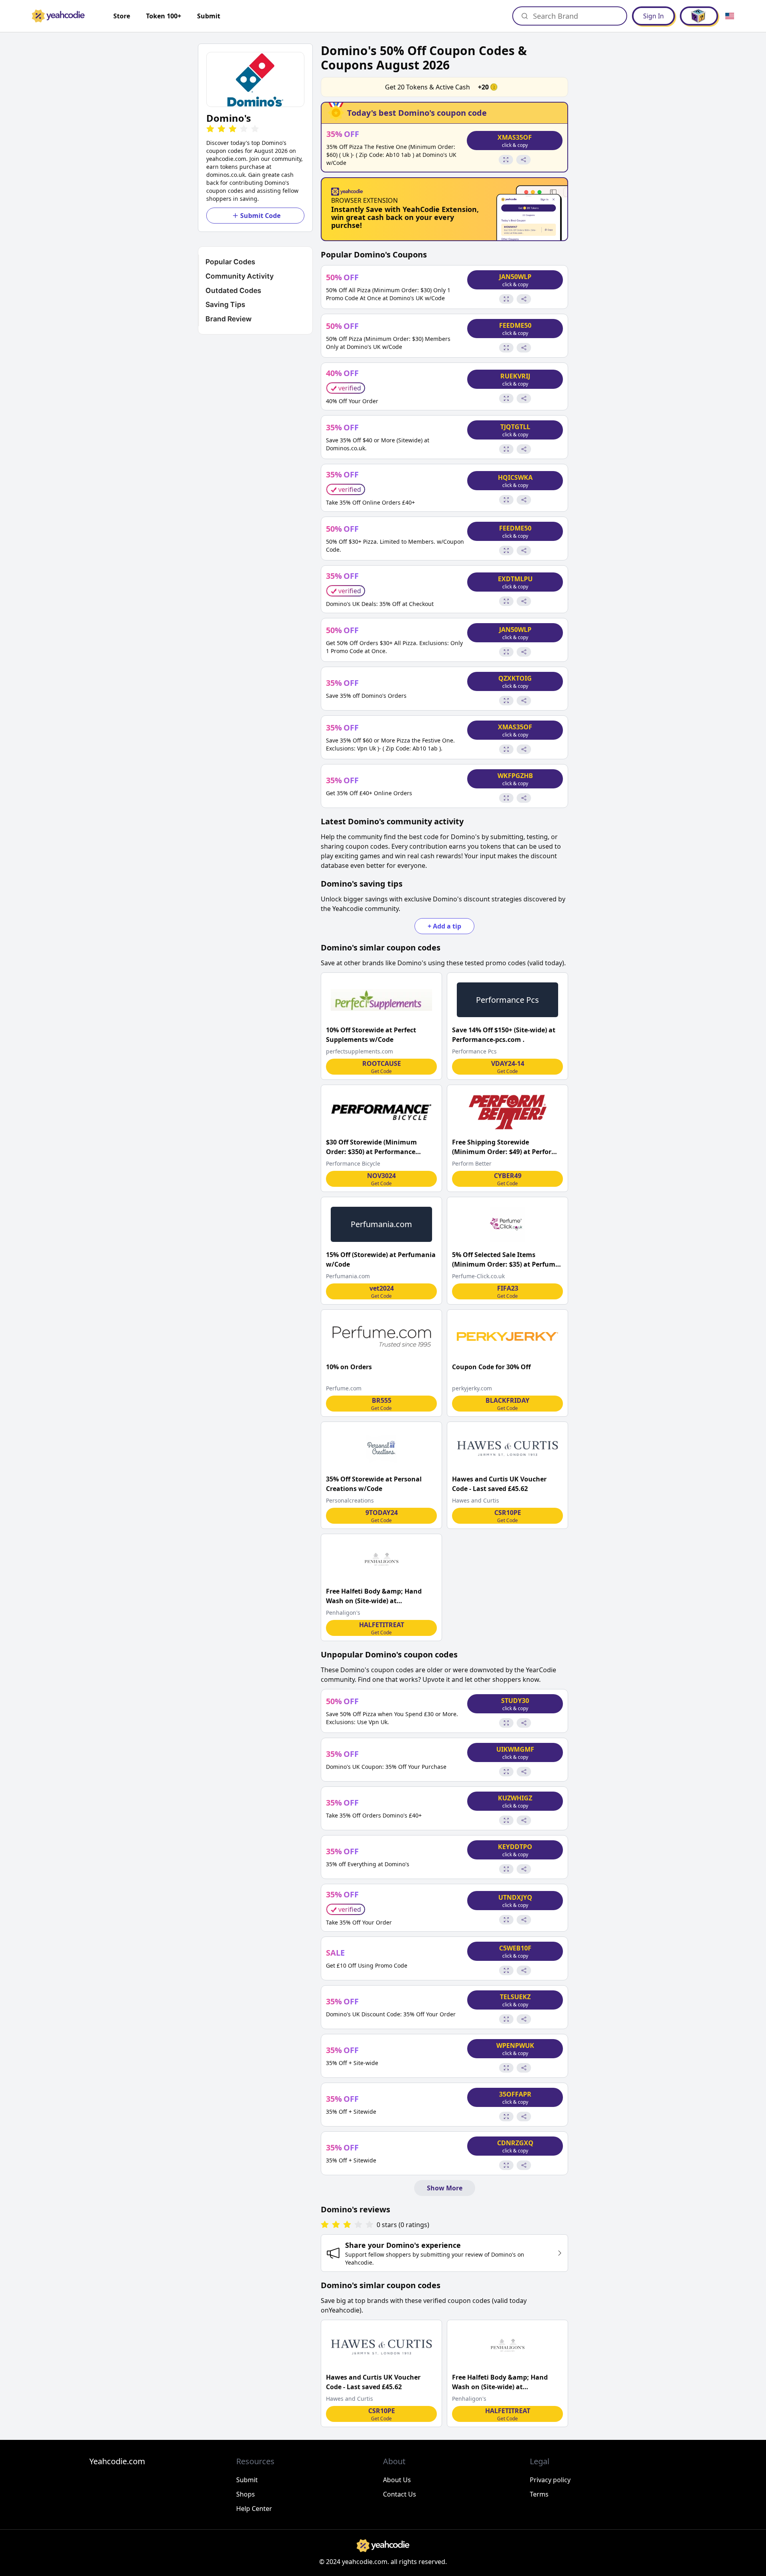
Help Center (254, 2509)
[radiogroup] (347, 2225)
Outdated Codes (233, 290)
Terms (539, 2494)
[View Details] (506, 160)
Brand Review (229, 319)
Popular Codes (230, 262)
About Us (397, 2480)
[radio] (210, 129)
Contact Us (400, 2494)
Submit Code (260, 216)
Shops (246, 2494)
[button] (255, 79)
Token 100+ (164, 16)
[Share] (523, 160)
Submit (209, 16)
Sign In (653, 16)
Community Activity (240, 276)
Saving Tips (225, 304)
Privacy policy (550, 2480)
